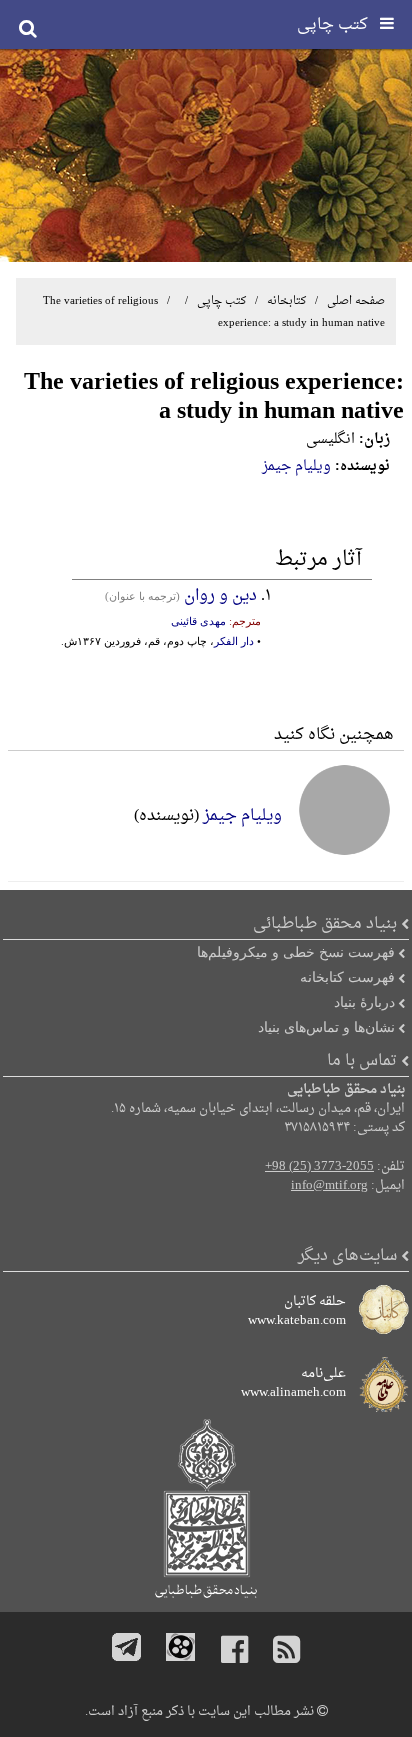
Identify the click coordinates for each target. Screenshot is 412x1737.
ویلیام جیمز (296, 466)
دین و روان (220, 596)
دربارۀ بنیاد (364, 1002)
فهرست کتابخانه (347, 977)
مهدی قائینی (198, 621)
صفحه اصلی (356, 301)
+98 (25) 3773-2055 (319, 1167)
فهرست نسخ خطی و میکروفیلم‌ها (296, 952)
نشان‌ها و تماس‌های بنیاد (326, 1027)
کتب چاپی (221, 301)
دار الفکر (234, 641)
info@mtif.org (329, 1186)
